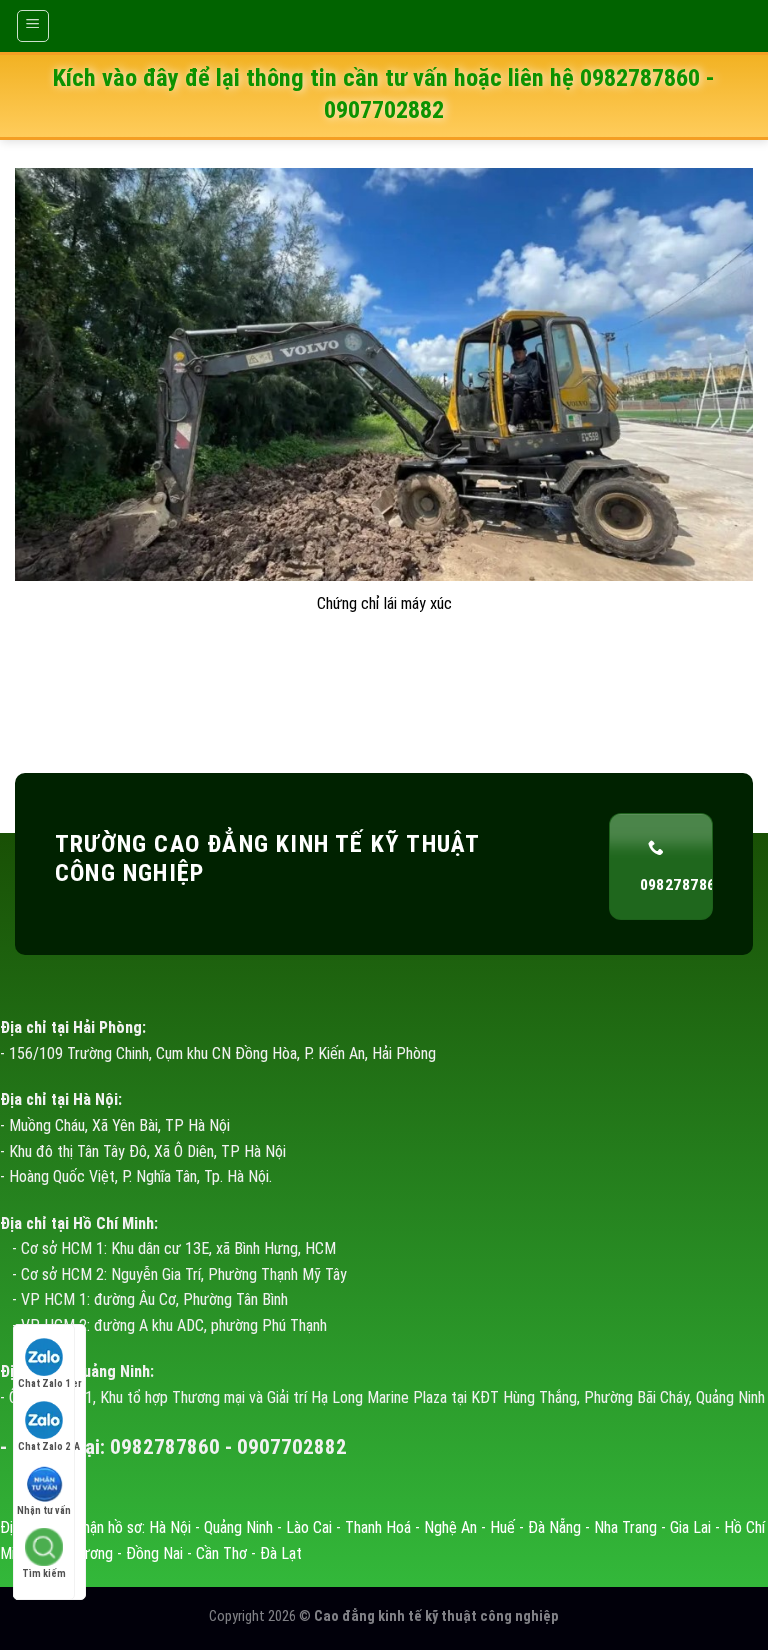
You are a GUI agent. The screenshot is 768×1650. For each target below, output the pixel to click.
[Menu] (33, 26)
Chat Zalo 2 (44, 1446)
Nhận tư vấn (44, 1510)
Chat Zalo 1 (44, 1383)
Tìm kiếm (44, 1573)
